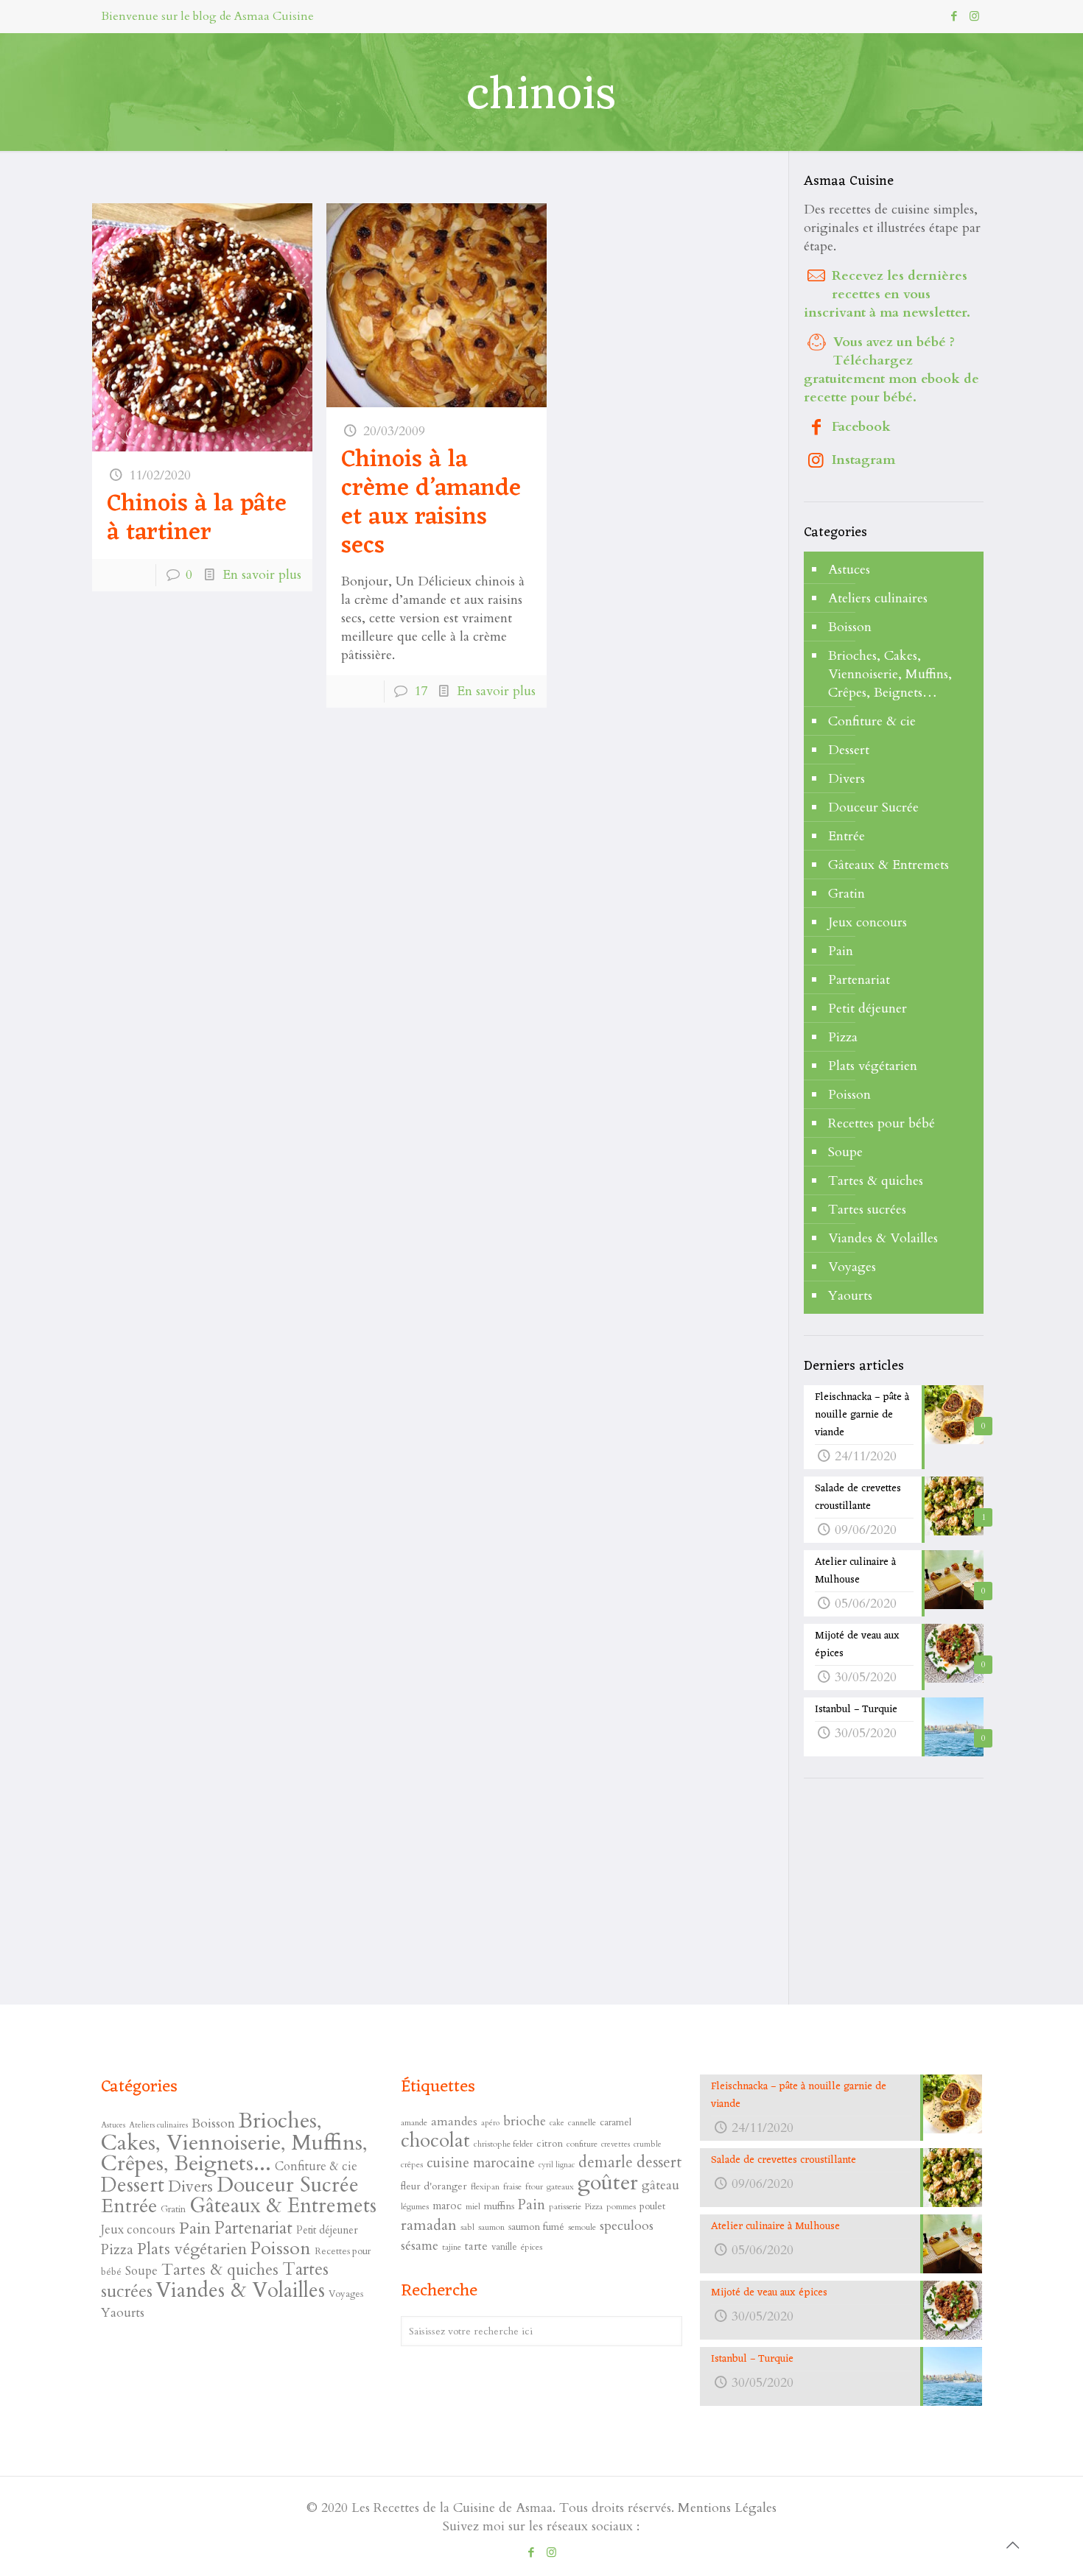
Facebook (861, 427)
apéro (490, 2123)
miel (473, 2206)
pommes (621, 2206)
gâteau (660, 2185)
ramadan (429, 2225)
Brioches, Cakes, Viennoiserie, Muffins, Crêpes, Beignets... (234, 2142)
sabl (467, 2227)
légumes (415, 2206)
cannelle (582, 2122)
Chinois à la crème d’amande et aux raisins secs (431, 503)
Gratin (847, 894)
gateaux (560, 2186)
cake (557, 2123)
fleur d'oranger (434, 2186)
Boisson (850, 627)
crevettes (616, 2144)
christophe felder (503, 2144)
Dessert (849, 750)
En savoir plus (262, 575)
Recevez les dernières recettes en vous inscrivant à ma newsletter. (887, 294)
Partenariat (859, 980)
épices (532, 2247)
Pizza (843, 1037)
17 (421, 691)
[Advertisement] (914, 1893)
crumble (648, 2144)
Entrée (847, 836)
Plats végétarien (873, 1066)
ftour (534, 2186)
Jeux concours (868, 922)
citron (550, 2143)
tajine (452, 2247)
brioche (525, 2121)
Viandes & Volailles (883, 1238)
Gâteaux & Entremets (889, 865)
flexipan (485, 2186)
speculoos (627, 2226)
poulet (652, 2206)
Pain (841, 951)
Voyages (852, 1267)
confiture (582, 2144)
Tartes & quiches (876, 1181)
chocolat (435, 2141)
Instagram (863, 460)
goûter (608, 2183)
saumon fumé (536, 2227)
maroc (447, 2206)
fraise (512, 2186)
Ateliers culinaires (878, 598)
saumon (491, 2227)
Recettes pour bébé (882, 1123)
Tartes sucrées (867, 1210)
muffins (499, 2206)
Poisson (849, 1095)
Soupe (845, 1152)
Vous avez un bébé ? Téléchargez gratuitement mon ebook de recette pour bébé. (891, 370)
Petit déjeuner (868, 1009)
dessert (659, 2162)
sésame (420, 2246)
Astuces (849, 570)
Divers (847, 779)
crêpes (412, 2164)
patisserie (565, 2206)
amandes (454, 2122)
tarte (476, 2246)
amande (414, 2122)
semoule (582, 2227)
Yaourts (850, 1296)
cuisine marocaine (481, 2163)
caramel (616, 2122)
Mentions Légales (727, 2508)
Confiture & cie (872, 721)
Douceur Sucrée (873, 807)
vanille (504, 2247)
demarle (606, 2162)
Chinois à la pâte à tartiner (197, 519)
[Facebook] (954, 16)
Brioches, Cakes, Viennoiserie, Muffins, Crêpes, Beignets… (890, 674)
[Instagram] (974, 16)
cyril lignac (557, 2165)
